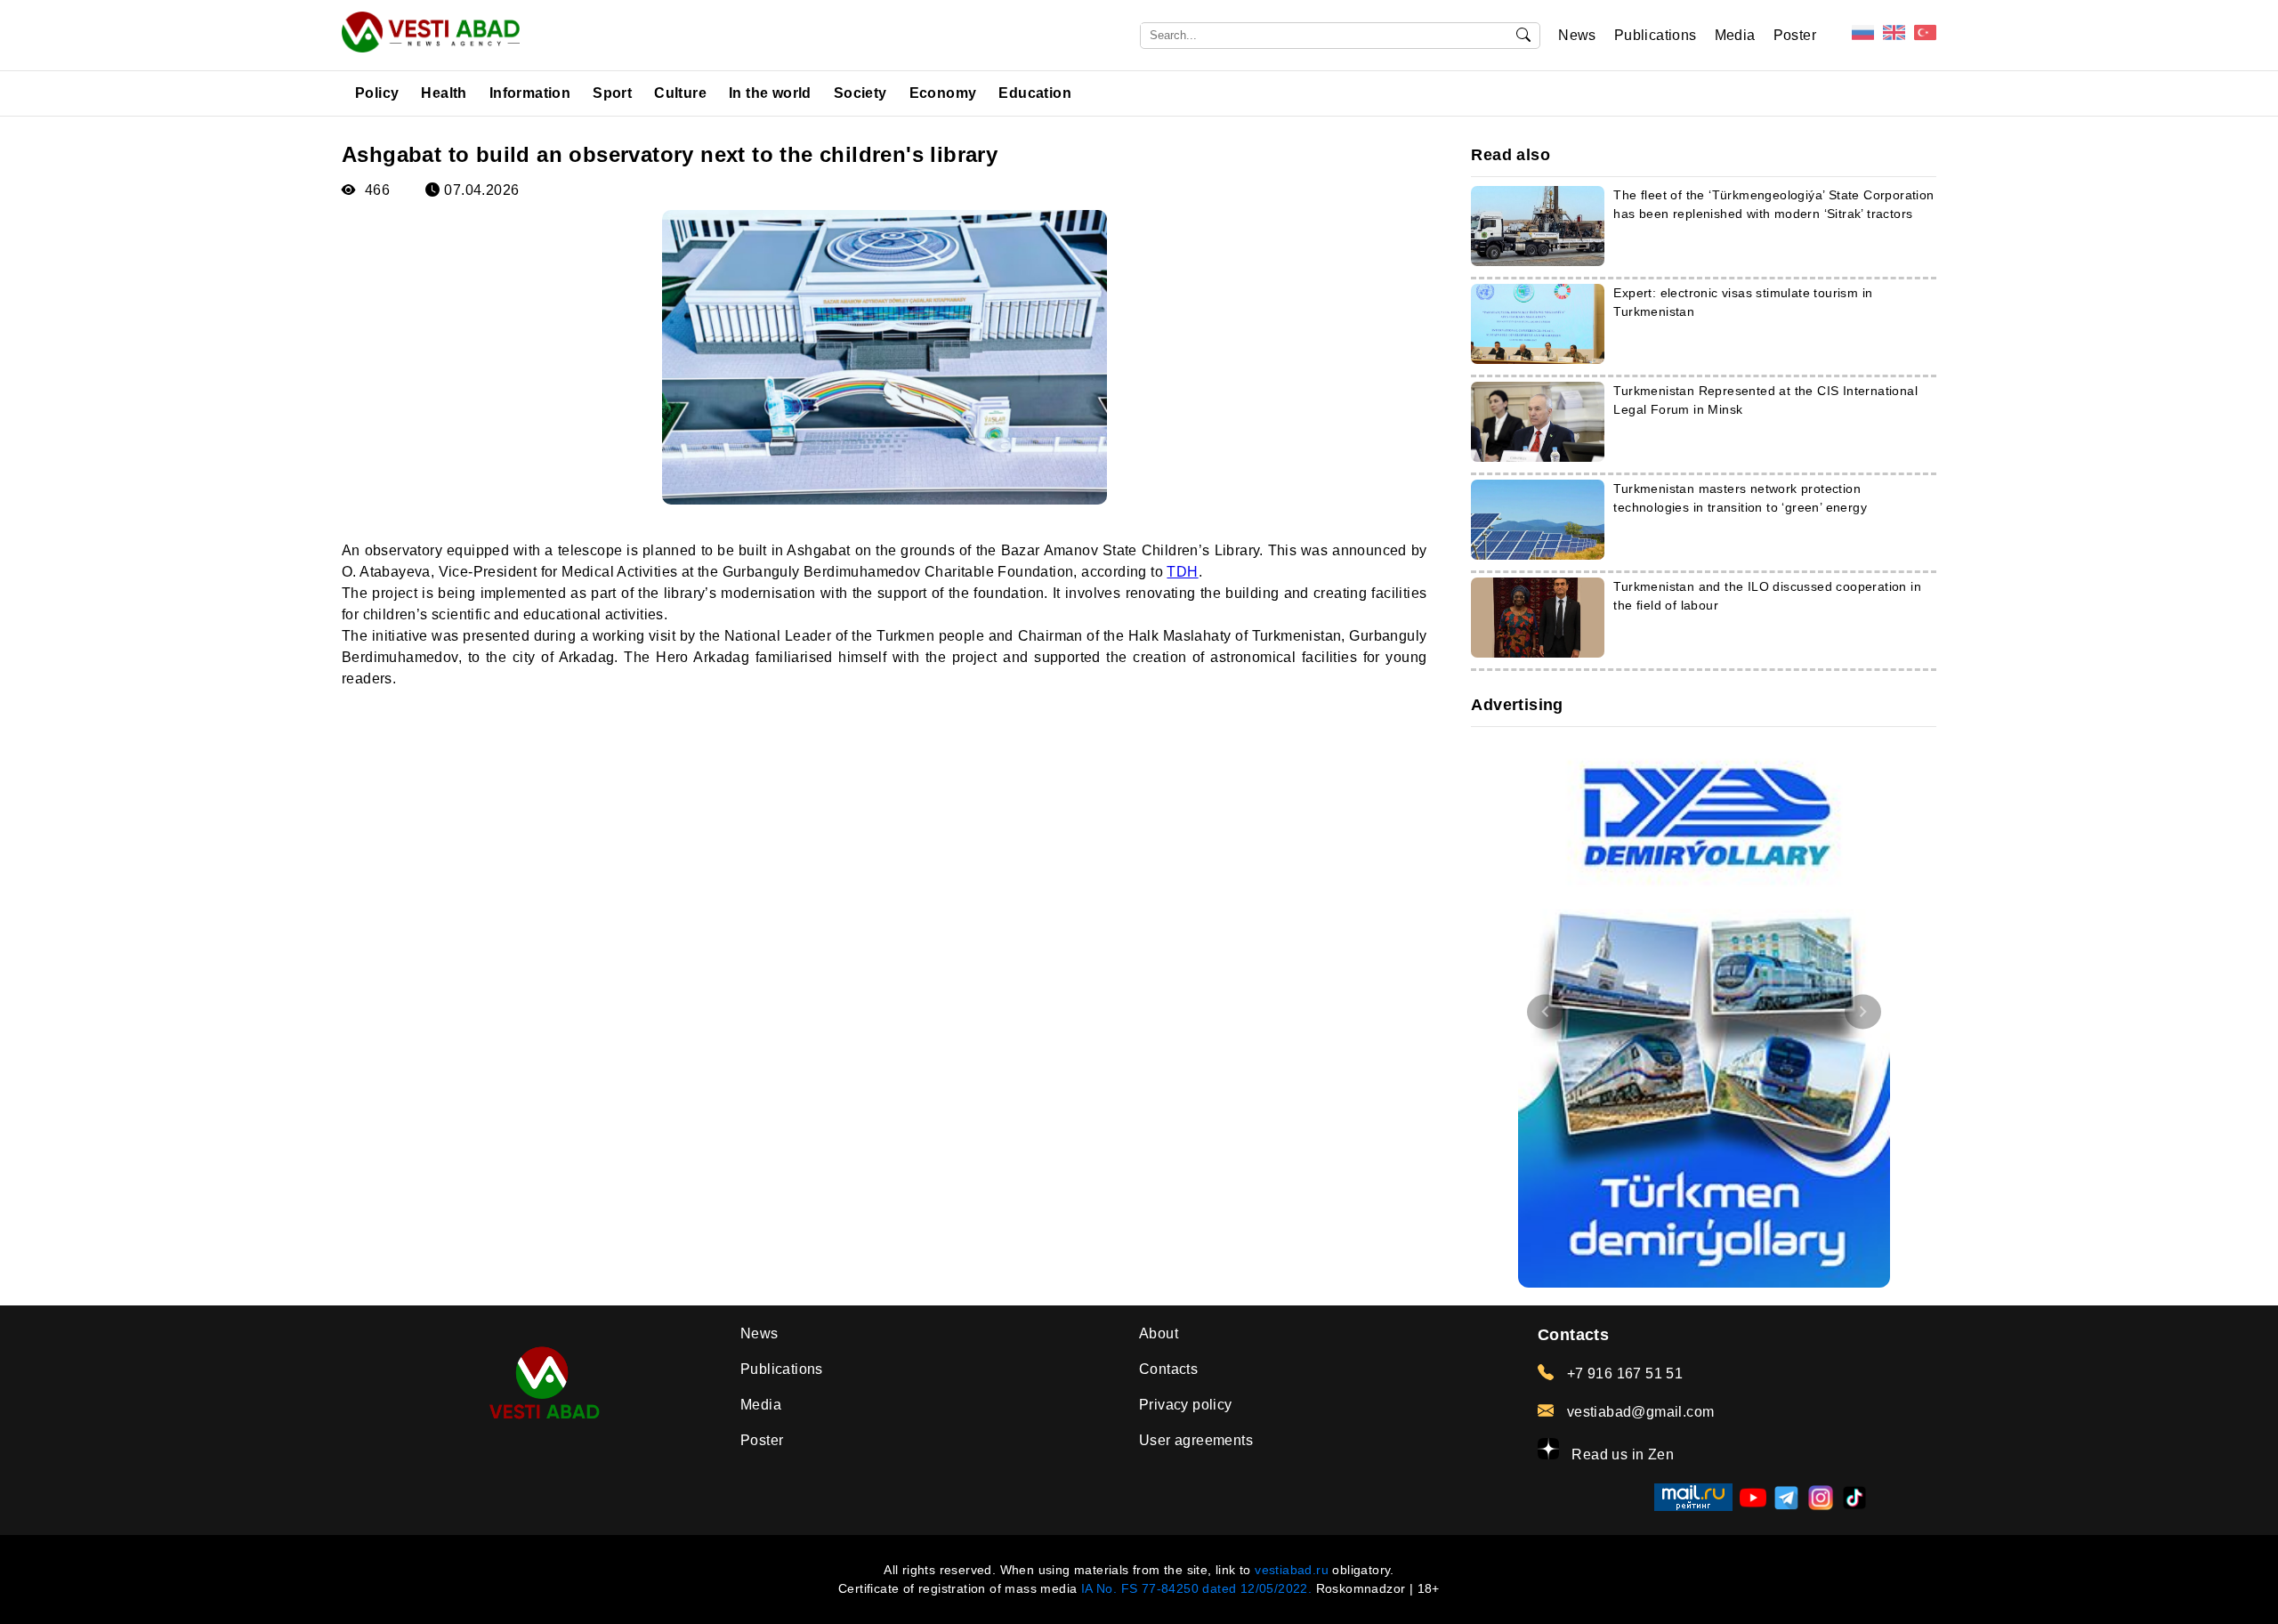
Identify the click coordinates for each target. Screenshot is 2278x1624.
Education (1035, 93)
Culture (680, 93)
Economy (943, 93)
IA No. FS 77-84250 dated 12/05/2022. (1196, 1588)
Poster (1795, 35)
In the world (770, 93)
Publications (1656, 35)
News (1577, 35)
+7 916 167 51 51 (1623, 1374)
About (1159, 1333)
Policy (377, 93)
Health (444, 93)
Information (530, 93)
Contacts (1168, 1369)
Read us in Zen (1621, 1454)
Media (1735, 35)
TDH (1182, 572)
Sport (612, 93)
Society (860, 93)
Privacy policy (1186, 1405)
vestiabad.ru (1292, 1570)
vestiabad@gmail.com (1638, 1412)
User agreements (1196, 1440)
